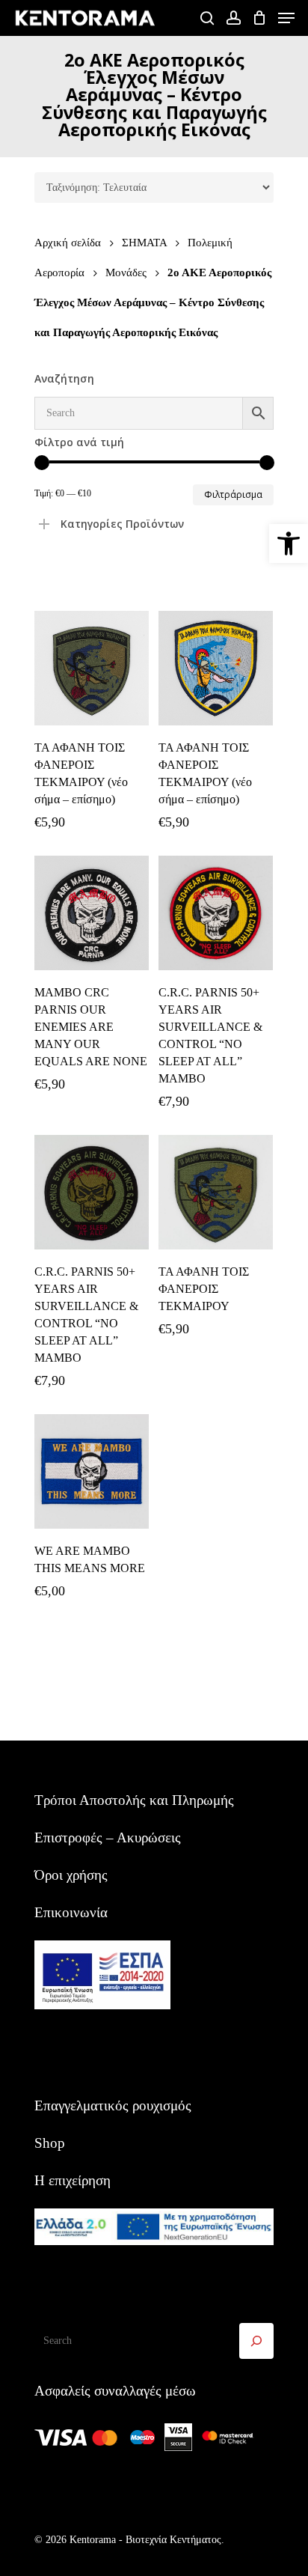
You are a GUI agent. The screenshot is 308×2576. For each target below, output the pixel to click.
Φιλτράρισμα (233, 494)
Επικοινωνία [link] (71, 1912)
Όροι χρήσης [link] (71, 1875)
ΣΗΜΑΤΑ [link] (144, 242)
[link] (289, 543)
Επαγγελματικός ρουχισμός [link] (113, 2105)
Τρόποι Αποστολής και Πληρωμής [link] (134, 1800)
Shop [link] (50, 2143)
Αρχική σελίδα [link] (68, 242)
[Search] (256, 2341)
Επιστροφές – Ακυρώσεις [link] (108, 1837)
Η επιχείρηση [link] (73, 2180)
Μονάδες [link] (126, 272)
